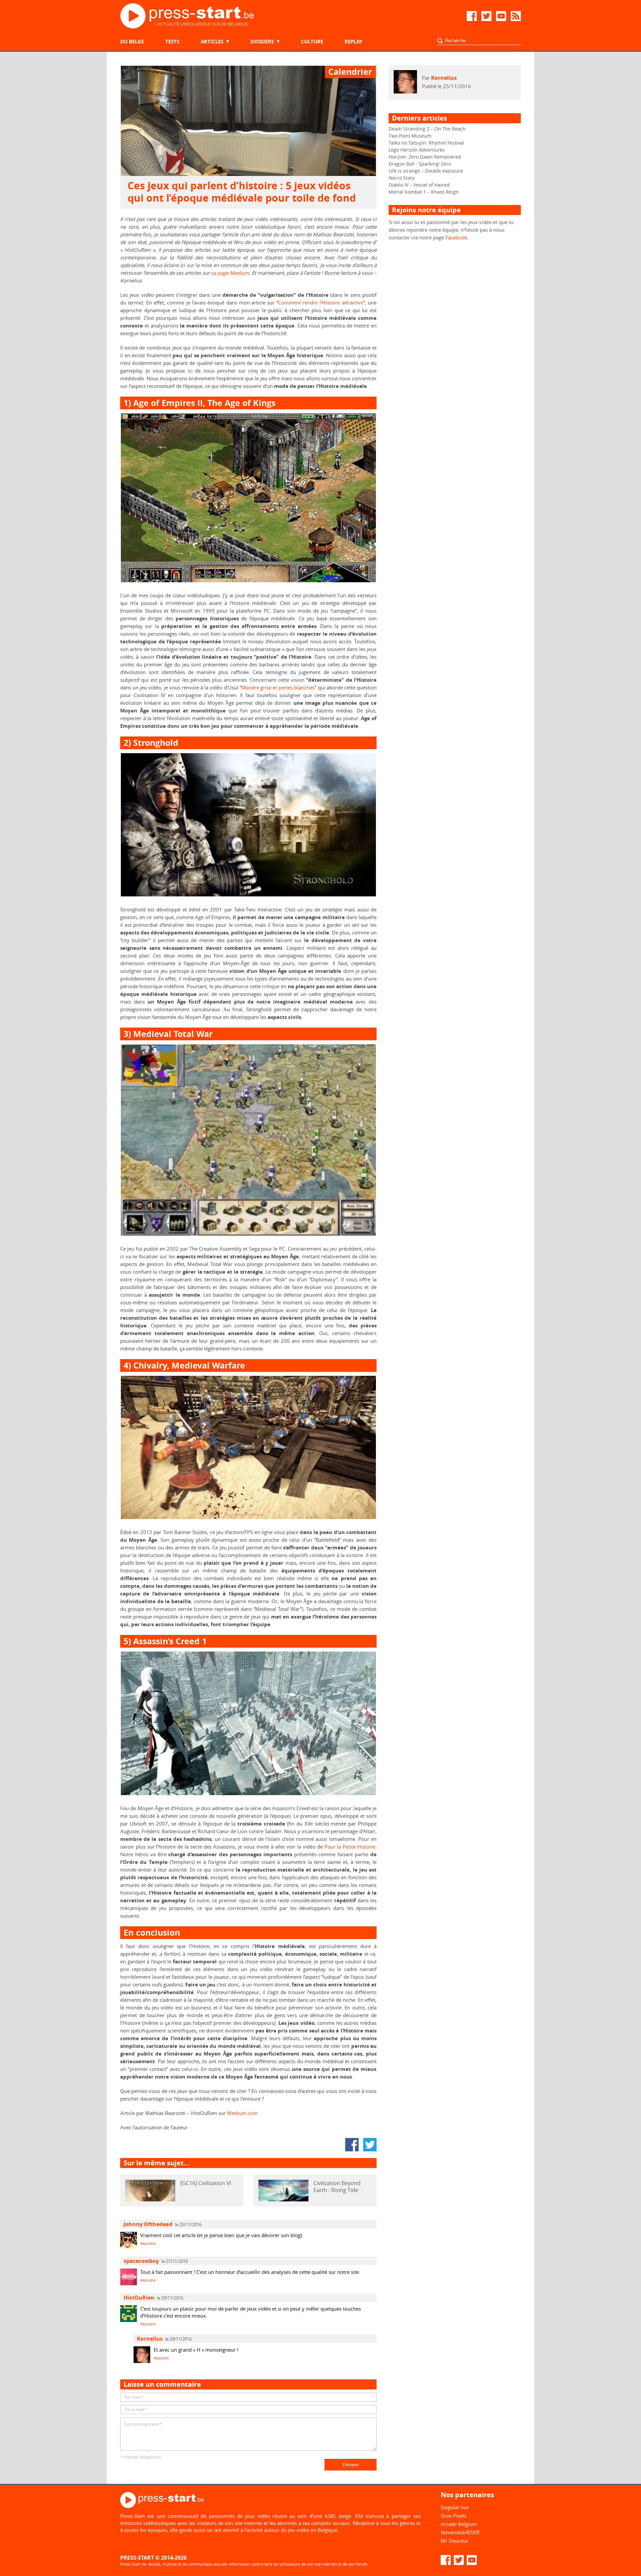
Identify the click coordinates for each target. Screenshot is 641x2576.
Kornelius (444, 78)
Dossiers (262, 42)
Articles (212, 42)
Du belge (132, 42)
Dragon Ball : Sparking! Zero (420, 164)
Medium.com (242, 2113)
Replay (353, 42)
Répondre (148, 2244)
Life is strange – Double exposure (426, 171)
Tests (172, 42)
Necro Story (402, 178)
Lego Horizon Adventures (417, 150)
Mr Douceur (455, 2541)
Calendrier (350, 72)
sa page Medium (230, 273)
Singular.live (455, 2507)
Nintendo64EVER (460, 2532)
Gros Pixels (454, 2516)
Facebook (456, 237)
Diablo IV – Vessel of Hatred (419, 185)
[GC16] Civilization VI (206, 2183)
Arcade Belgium (459, 2524)
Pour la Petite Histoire (350, 1847)
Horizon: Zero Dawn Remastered (425, 157)
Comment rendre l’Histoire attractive (321, 302)
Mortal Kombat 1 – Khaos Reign (424, 192)
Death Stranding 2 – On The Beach (427, 129)
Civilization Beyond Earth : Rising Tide (337, 2187)
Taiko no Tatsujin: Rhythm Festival (426, 143)
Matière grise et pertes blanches (278, 687)
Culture (312, 42)
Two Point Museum (410, 136)
